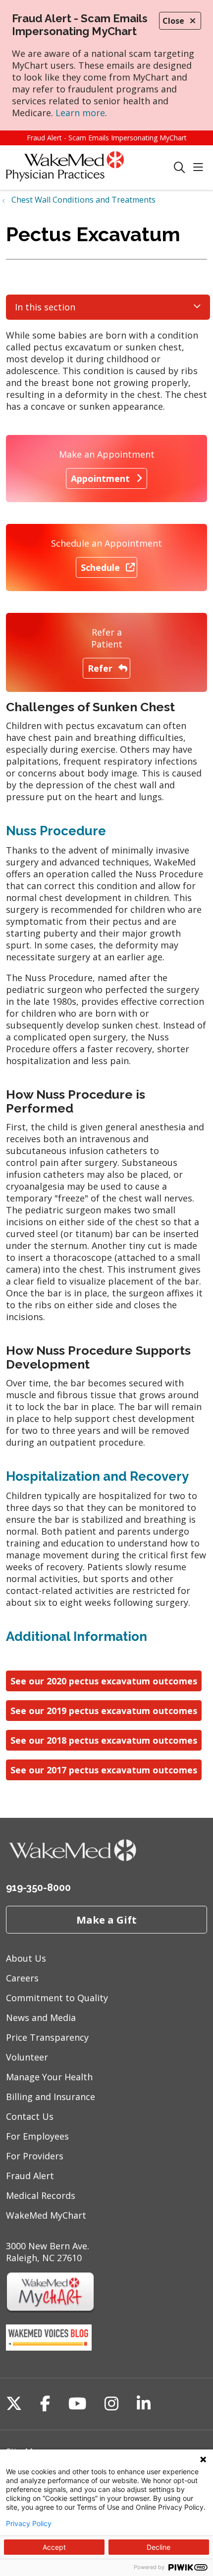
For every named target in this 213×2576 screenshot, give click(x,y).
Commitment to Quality (57, 1998)
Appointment (100, 478)
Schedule (100, 567)
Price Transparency (47, 2037)
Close (173, 21)
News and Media (41, 2018)
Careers (22, 1978)
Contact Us (30, 2116)
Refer (100, 668)
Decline (159, 2547)
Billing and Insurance (51, 2097)
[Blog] (49, 2347)
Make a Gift (106, 1920)
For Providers (35, 2156)
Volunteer (27, 2057)
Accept (54, 2547)
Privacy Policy (29, 2524)
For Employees (37, 2136)
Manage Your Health (49, 2077)
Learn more (80, 113)
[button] (200, 168)
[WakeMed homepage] (90, 168)
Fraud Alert (30, 2176)
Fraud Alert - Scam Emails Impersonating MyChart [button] (107, 138)
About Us (26, 1958)
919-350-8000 (38, 1888)
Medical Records (41, 2195)
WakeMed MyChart (46, 2215)
